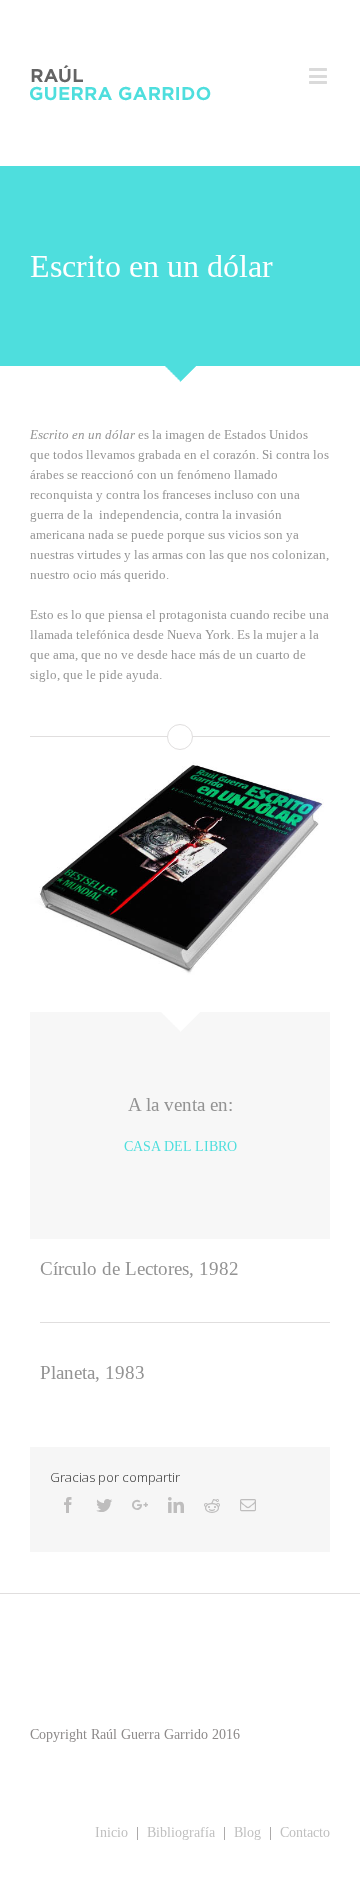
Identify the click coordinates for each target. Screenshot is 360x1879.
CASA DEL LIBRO (180, 1146)
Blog (245, 1832)
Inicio (111, 1832)
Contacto (305, 1832)
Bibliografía (181, 1832)
